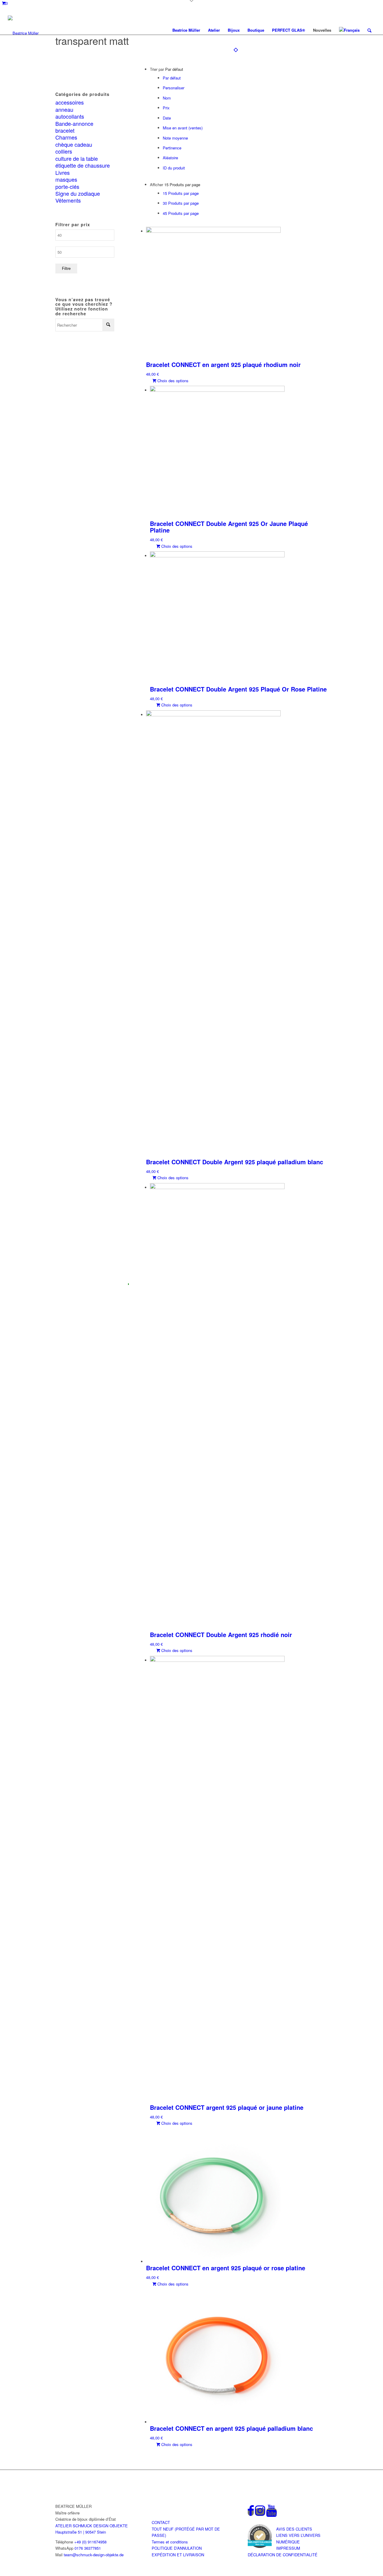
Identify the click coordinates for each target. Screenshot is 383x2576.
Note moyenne (175, 138)
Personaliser (174, 88)
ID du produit (174, 168)
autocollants (70, 116)
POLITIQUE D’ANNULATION (177, 2548)
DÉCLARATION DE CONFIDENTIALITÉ (283, 2555)
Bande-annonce (74, 123)
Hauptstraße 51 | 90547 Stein (81, 2532)
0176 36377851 (88, 2548)
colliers (64, 151)
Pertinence (172, 148)
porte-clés (67, 186)
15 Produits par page (181, 193)
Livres (63, 172)
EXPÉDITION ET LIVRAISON (178, 2555)
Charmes (66, 137)
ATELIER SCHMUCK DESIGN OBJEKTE (92, 2526)
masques (66, 179)
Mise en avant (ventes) (183, 128)
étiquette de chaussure (83, 165)
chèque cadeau (74, 144)
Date (167, 118)
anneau (64, 109)
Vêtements (68, 200)
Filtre (66, 269)
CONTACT (161, 2522)
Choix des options (172, 381)
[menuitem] (186, 30)
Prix (166, 108)
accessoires (70, 102)
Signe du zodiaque (78, 193)
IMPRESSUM (288, 2548)
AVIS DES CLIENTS (294, 2529)
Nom (167, 98)
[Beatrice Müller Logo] (23, 30)
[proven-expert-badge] (260, 2536)
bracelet (65, 130)
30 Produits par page (181, 203)
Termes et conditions (170, 2542)
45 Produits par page (181, 213)
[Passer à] (349, 30)
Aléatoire (170, 158)
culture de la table (77, 158)
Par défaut (172, 78)
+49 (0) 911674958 (90, 2542)
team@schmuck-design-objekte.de (94, 2555)
